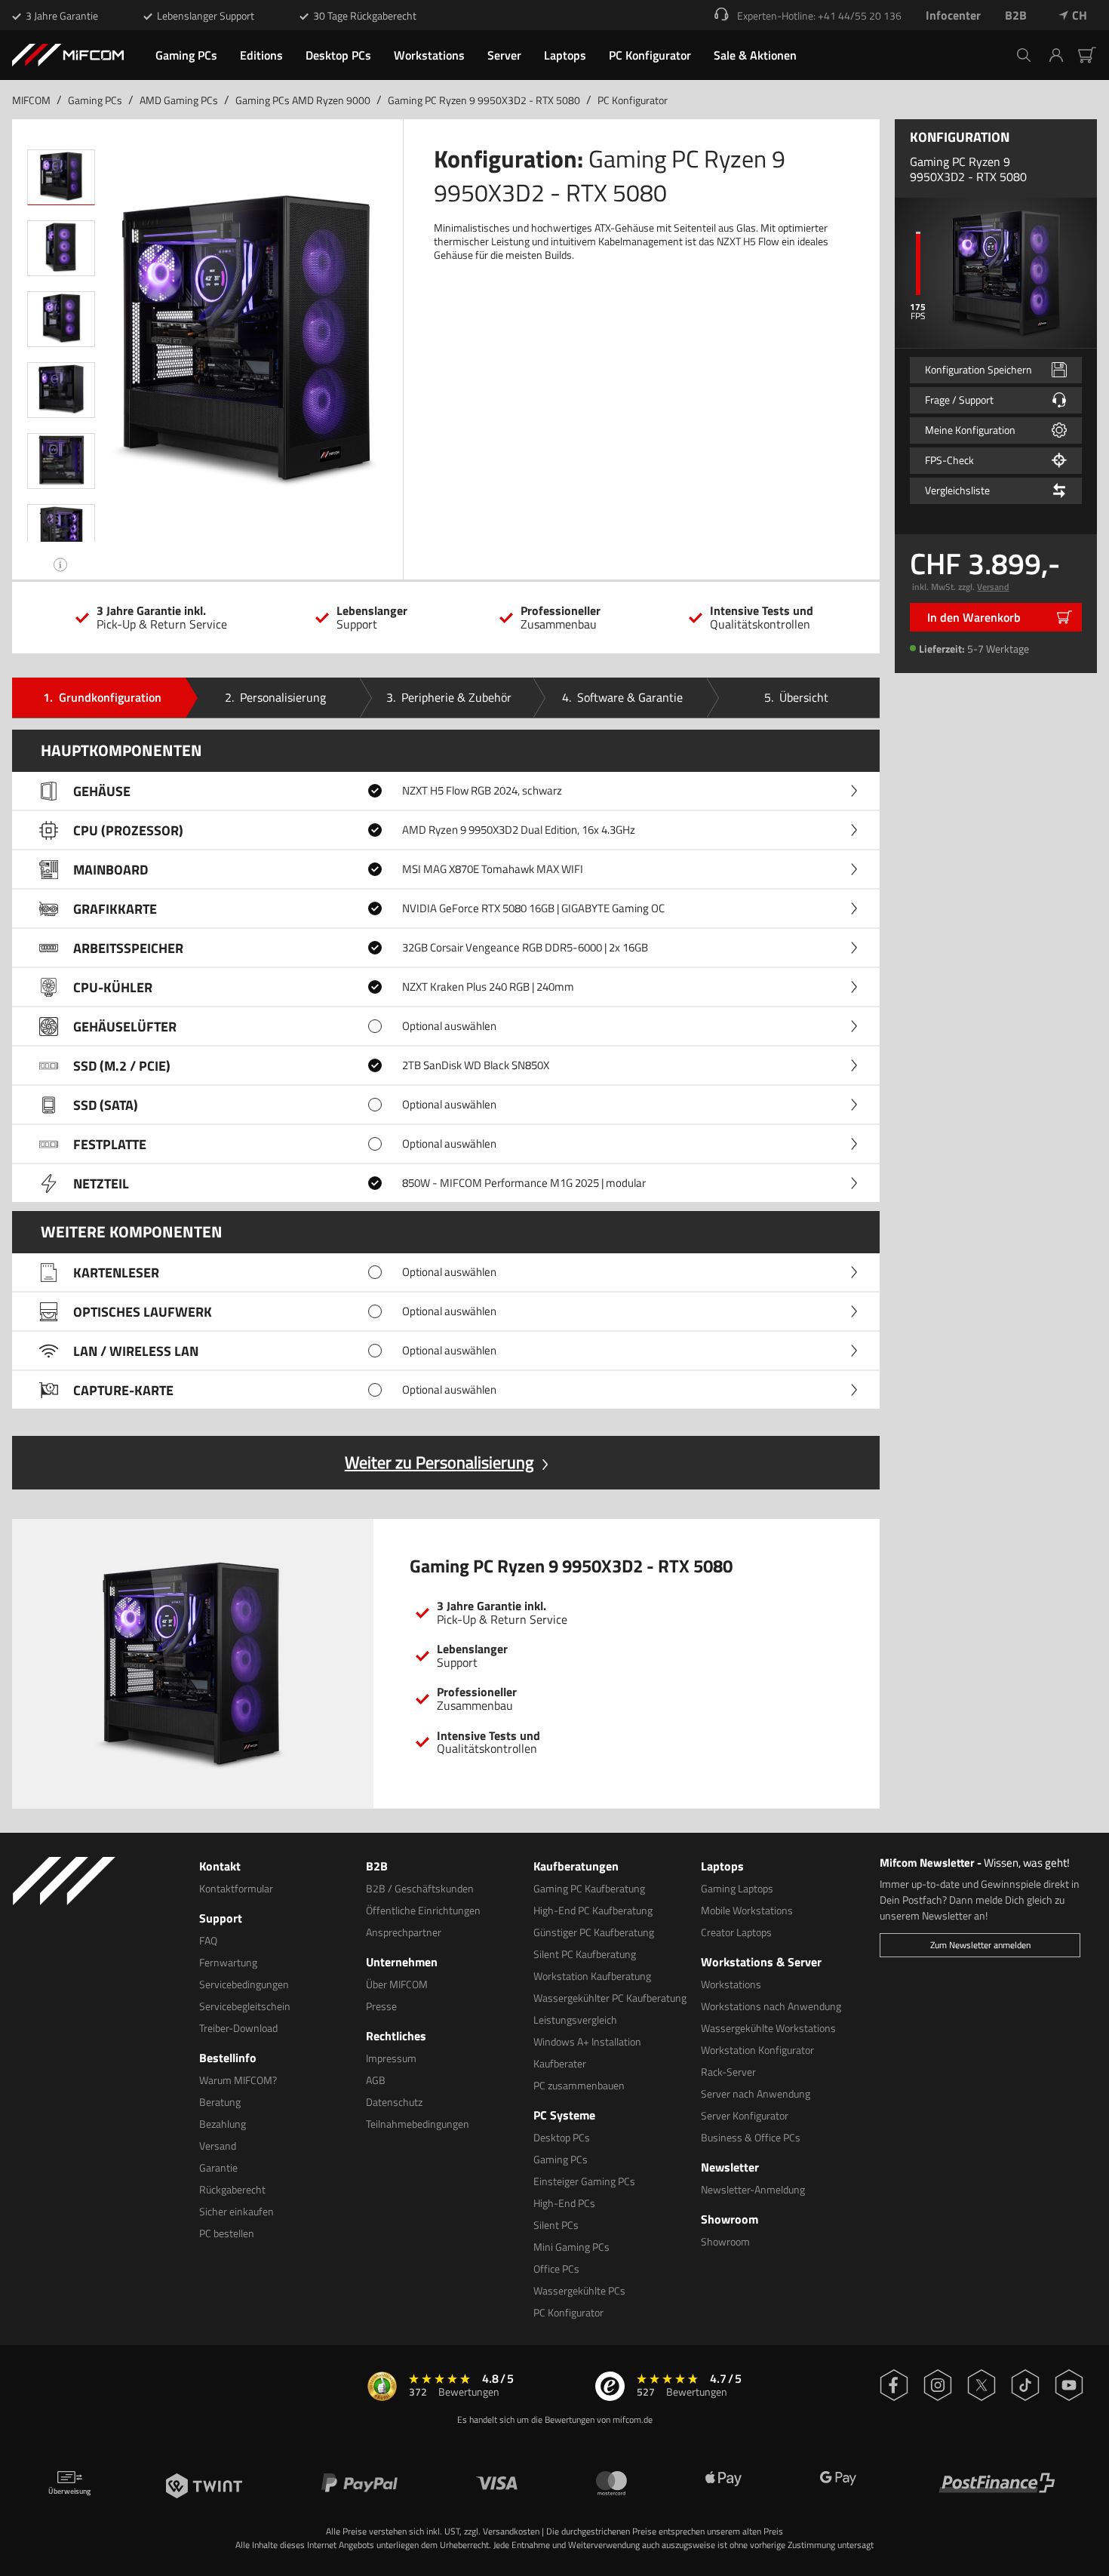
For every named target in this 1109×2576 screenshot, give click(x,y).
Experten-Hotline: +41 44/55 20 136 (819, 15)
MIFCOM (31, 100)
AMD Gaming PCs (179, 100)
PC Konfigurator (633, 100)
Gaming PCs (95, 100)
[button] (1062, 55)
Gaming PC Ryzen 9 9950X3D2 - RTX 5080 (484, 100)
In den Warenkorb (974, 617)
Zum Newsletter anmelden (980, 1945)
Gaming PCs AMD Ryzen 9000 (303, 100)
